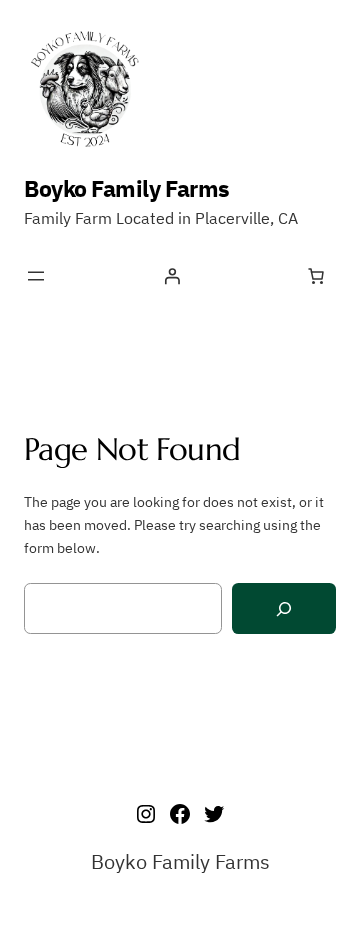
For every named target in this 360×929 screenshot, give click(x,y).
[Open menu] (36, 276)
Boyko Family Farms (127, 188)
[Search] (284, 608)
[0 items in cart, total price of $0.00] (316, 276)
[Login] (172, 276)
